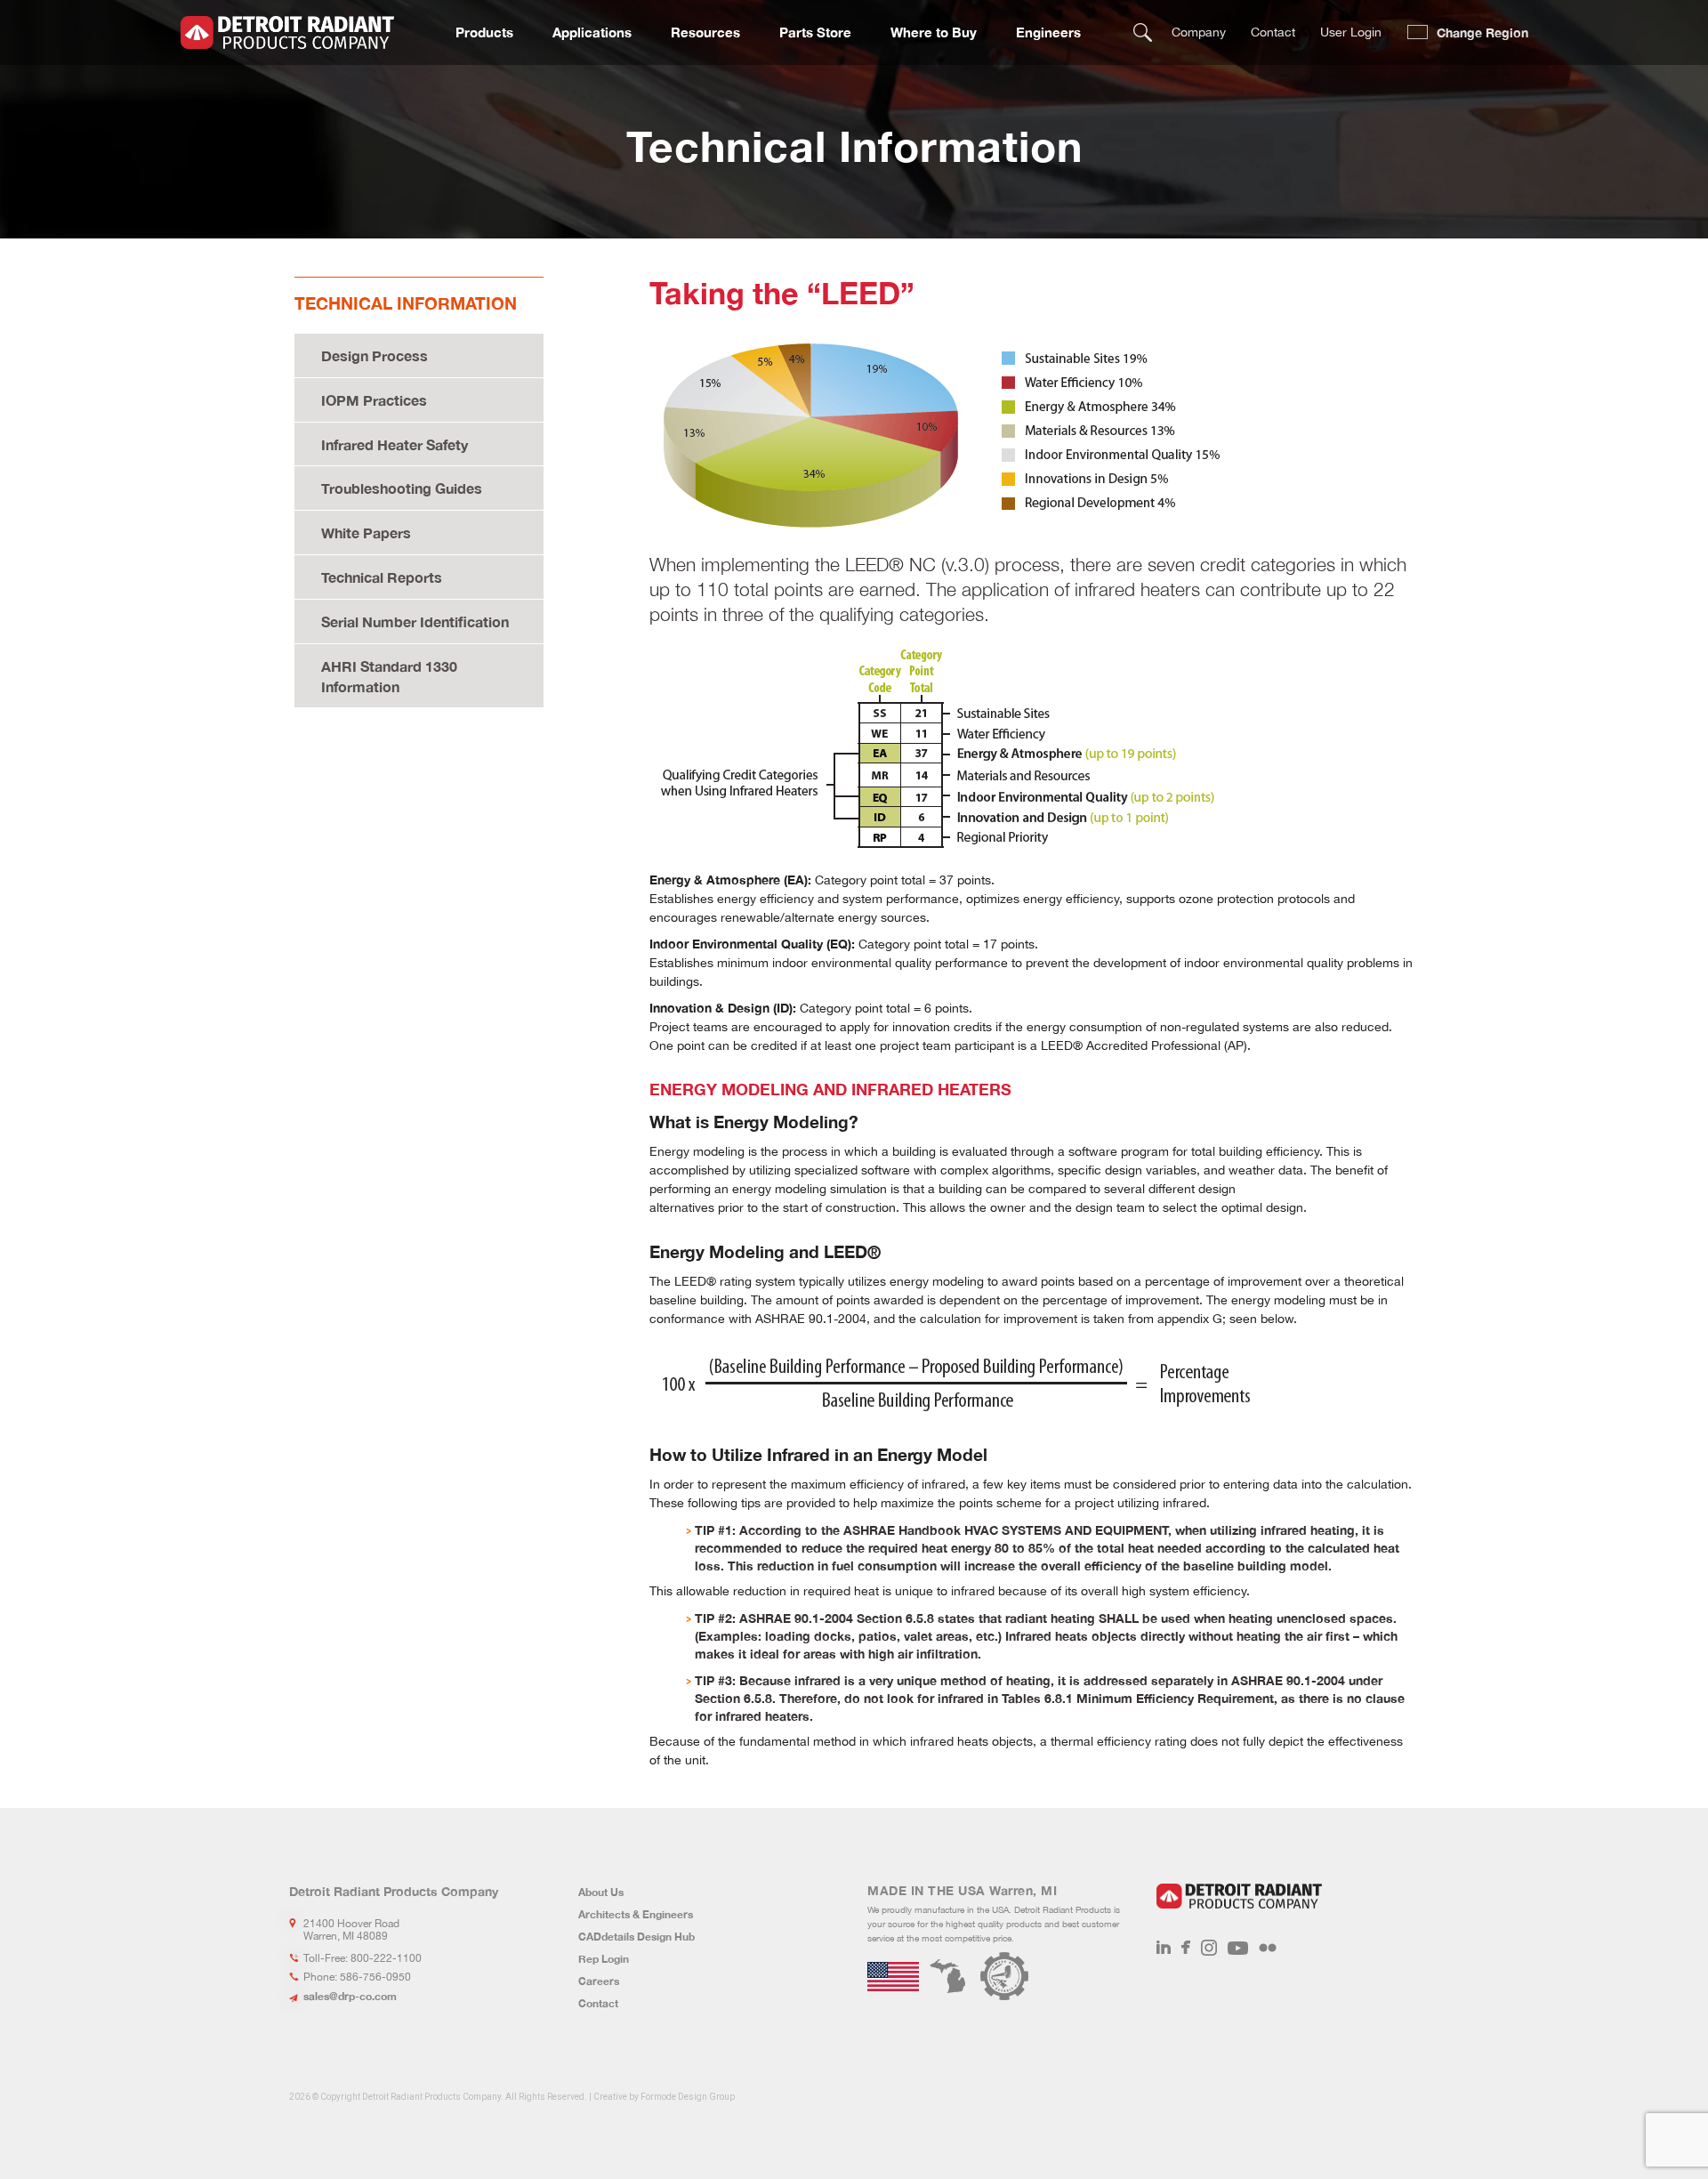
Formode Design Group (688, 2097)
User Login (1351, 32)
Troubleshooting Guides (402, 488)
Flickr (1268, 1948)
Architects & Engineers (636, 1914)
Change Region (1482, 32)
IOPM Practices (374, 400)
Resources (705, 32)
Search (1143, 32)
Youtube (1238, 1948)
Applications (592, 32)
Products (484, 32)
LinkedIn (1164, 1948)
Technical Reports (382, 577)
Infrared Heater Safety (395, 444)
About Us (601, 1892)
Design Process (375, 355)
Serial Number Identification (415, 621)
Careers (599, 1981)
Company (1199, 32)
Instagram (1209, 1948)
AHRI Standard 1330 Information (389, 676)
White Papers (366, 533)
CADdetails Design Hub (636, 1937)
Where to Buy (934, 32)
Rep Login (604, 1959)
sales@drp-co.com (350, 1996)
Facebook (1186, 1948)
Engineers (1048, 32)
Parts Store (815, 32)
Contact (1273, 32)
